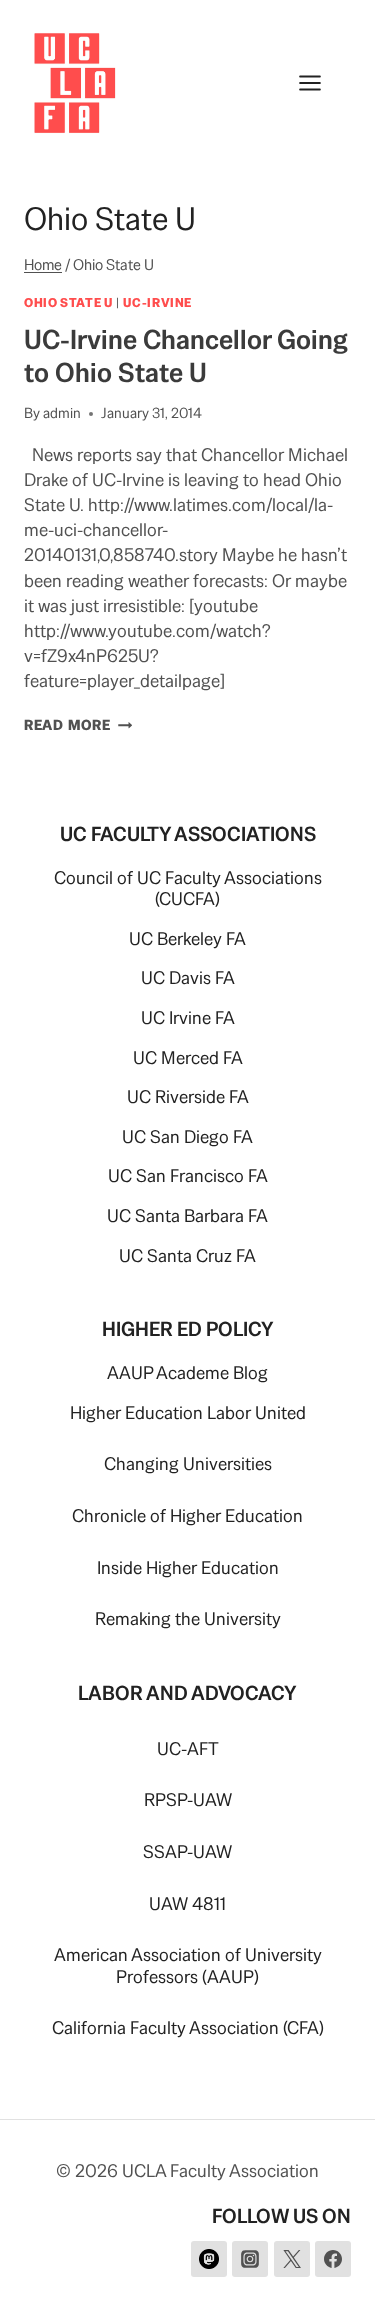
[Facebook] (333, 2259)
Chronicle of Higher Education (187, 1515)
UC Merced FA (188, 1057)
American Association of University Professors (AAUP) (188, 1965)
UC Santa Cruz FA (187, 1255)
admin (62, 413)
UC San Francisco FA (188, 1175)
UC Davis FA (188, 977)
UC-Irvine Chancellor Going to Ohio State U (186, 355)
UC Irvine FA (188, 1017)
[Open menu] (320, 82)
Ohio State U (68, 302)
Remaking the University (188, 1618)
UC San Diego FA (187, 1136)
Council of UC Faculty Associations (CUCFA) (188, 888)
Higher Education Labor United (188, 1412)
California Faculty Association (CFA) (188, 2027)
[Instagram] (250, 2259)
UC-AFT (188, 1748)
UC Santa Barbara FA (187, 1215)
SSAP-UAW (187, 1851)
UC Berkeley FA (187, 938)
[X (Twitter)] (292, 2259)
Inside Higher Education (188, 1567)
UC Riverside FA (188, 1096)
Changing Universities (188, 1463)
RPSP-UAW (188, 1799)
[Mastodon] (209, 2259)
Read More (78, 725)
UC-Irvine (157, 302)
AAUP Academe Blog (187, 1372)
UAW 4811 (187, 1903)
